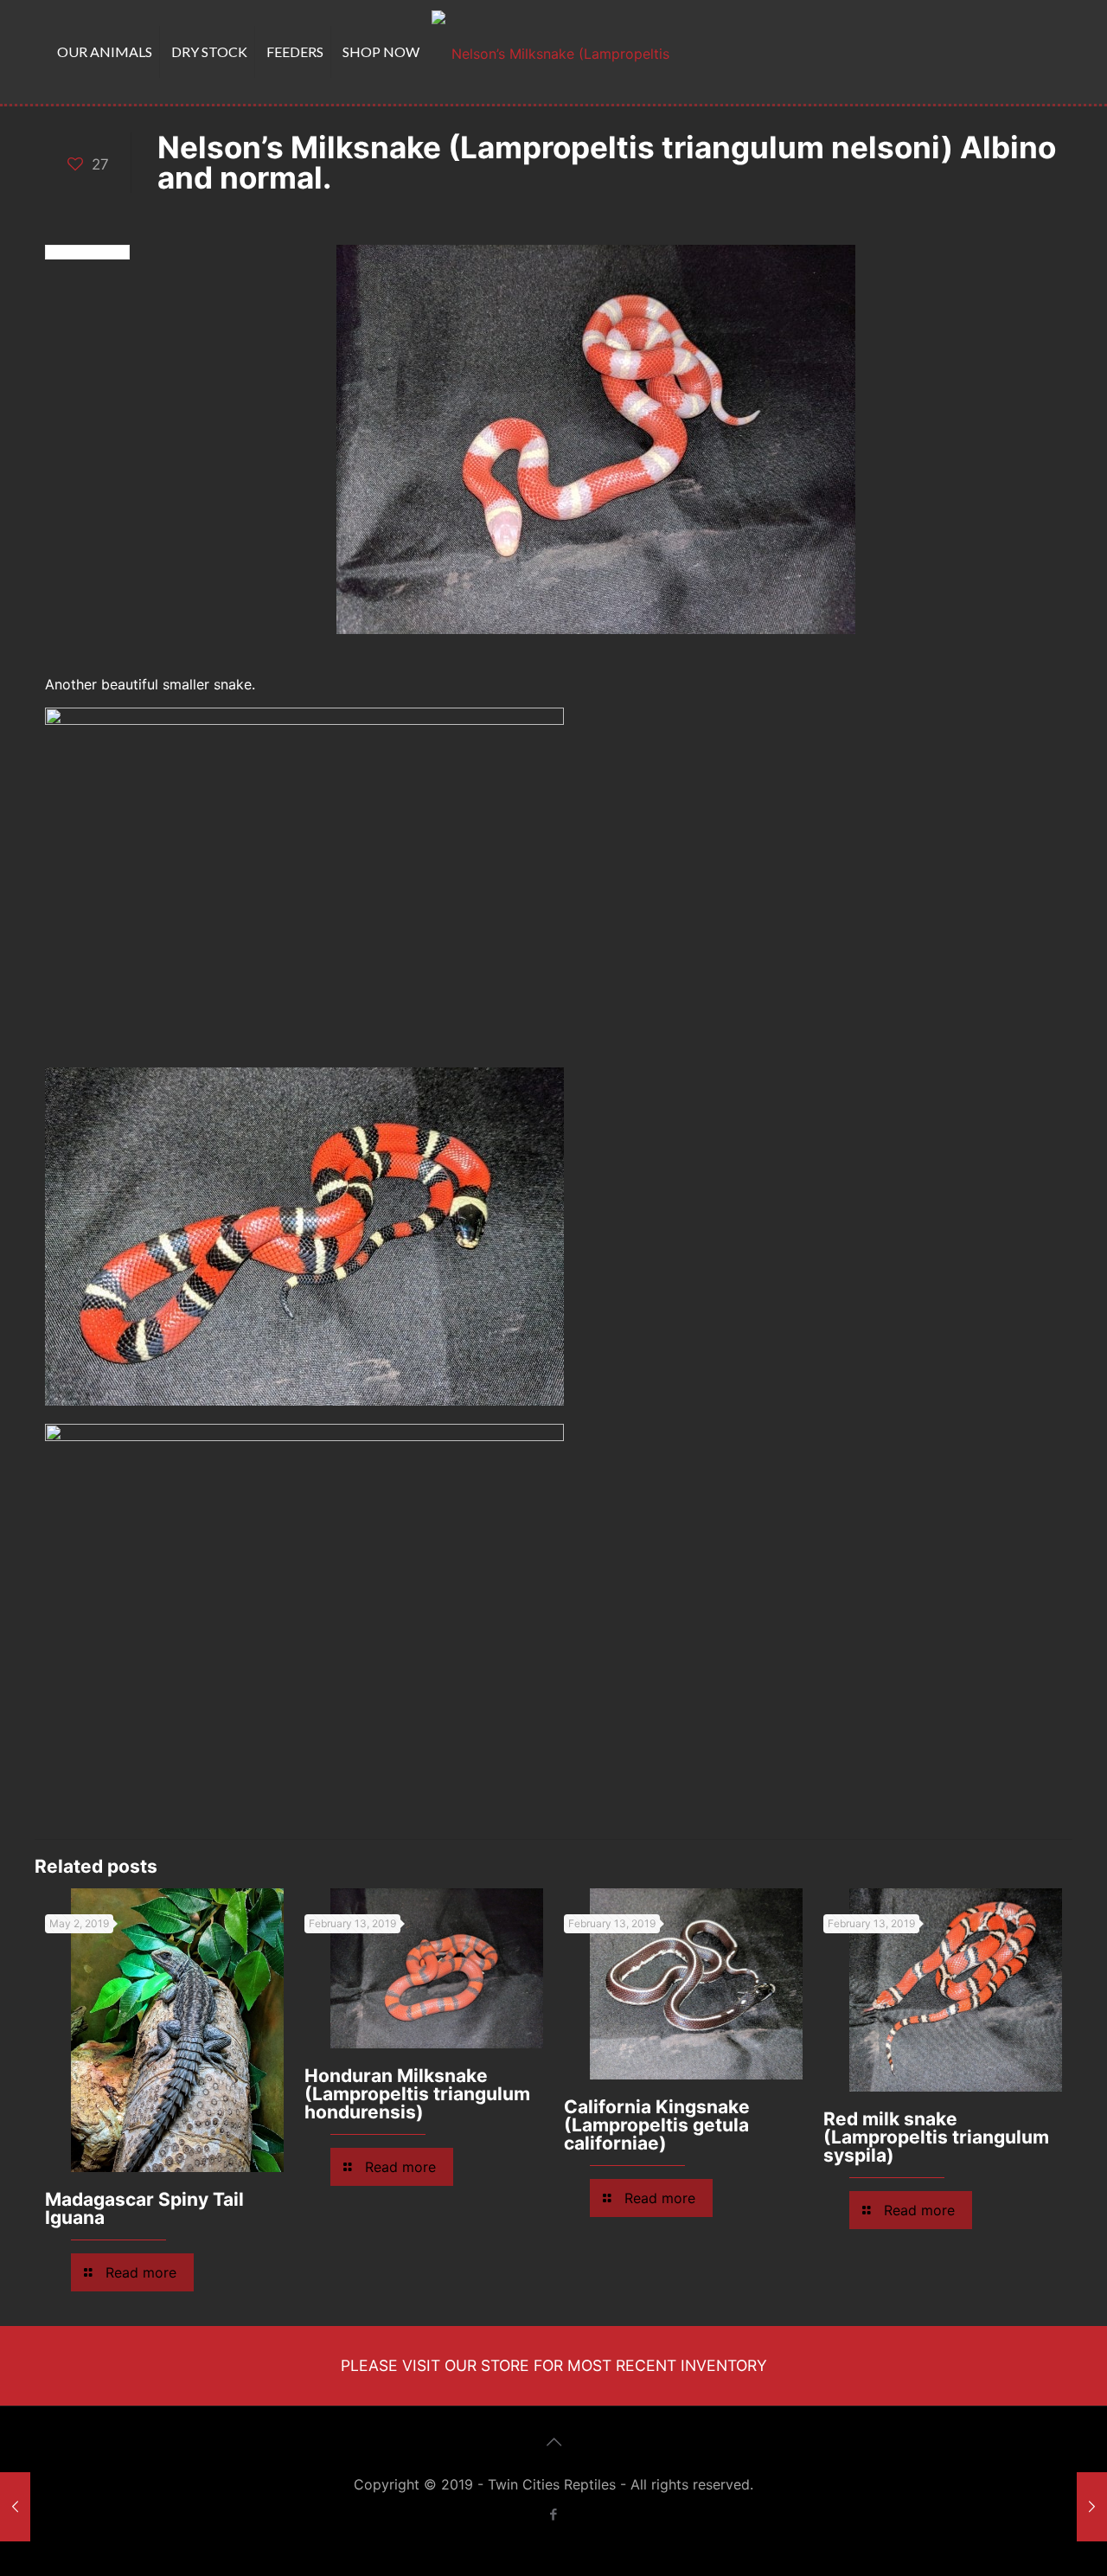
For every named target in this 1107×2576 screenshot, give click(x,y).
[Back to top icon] (553, 2442)
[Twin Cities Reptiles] (553, 52)
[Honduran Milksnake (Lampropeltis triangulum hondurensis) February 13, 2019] (1092, 2507)
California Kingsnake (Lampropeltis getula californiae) (657, 2125)
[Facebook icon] (554, 2514)
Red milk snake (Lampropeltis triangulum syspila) (936, 2137)
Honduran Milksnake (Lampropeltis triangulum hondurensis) (417, 2094)
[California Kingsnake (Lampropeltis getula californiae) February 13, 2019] (15, 2507)
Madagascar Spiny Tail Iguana (144, 2208)
